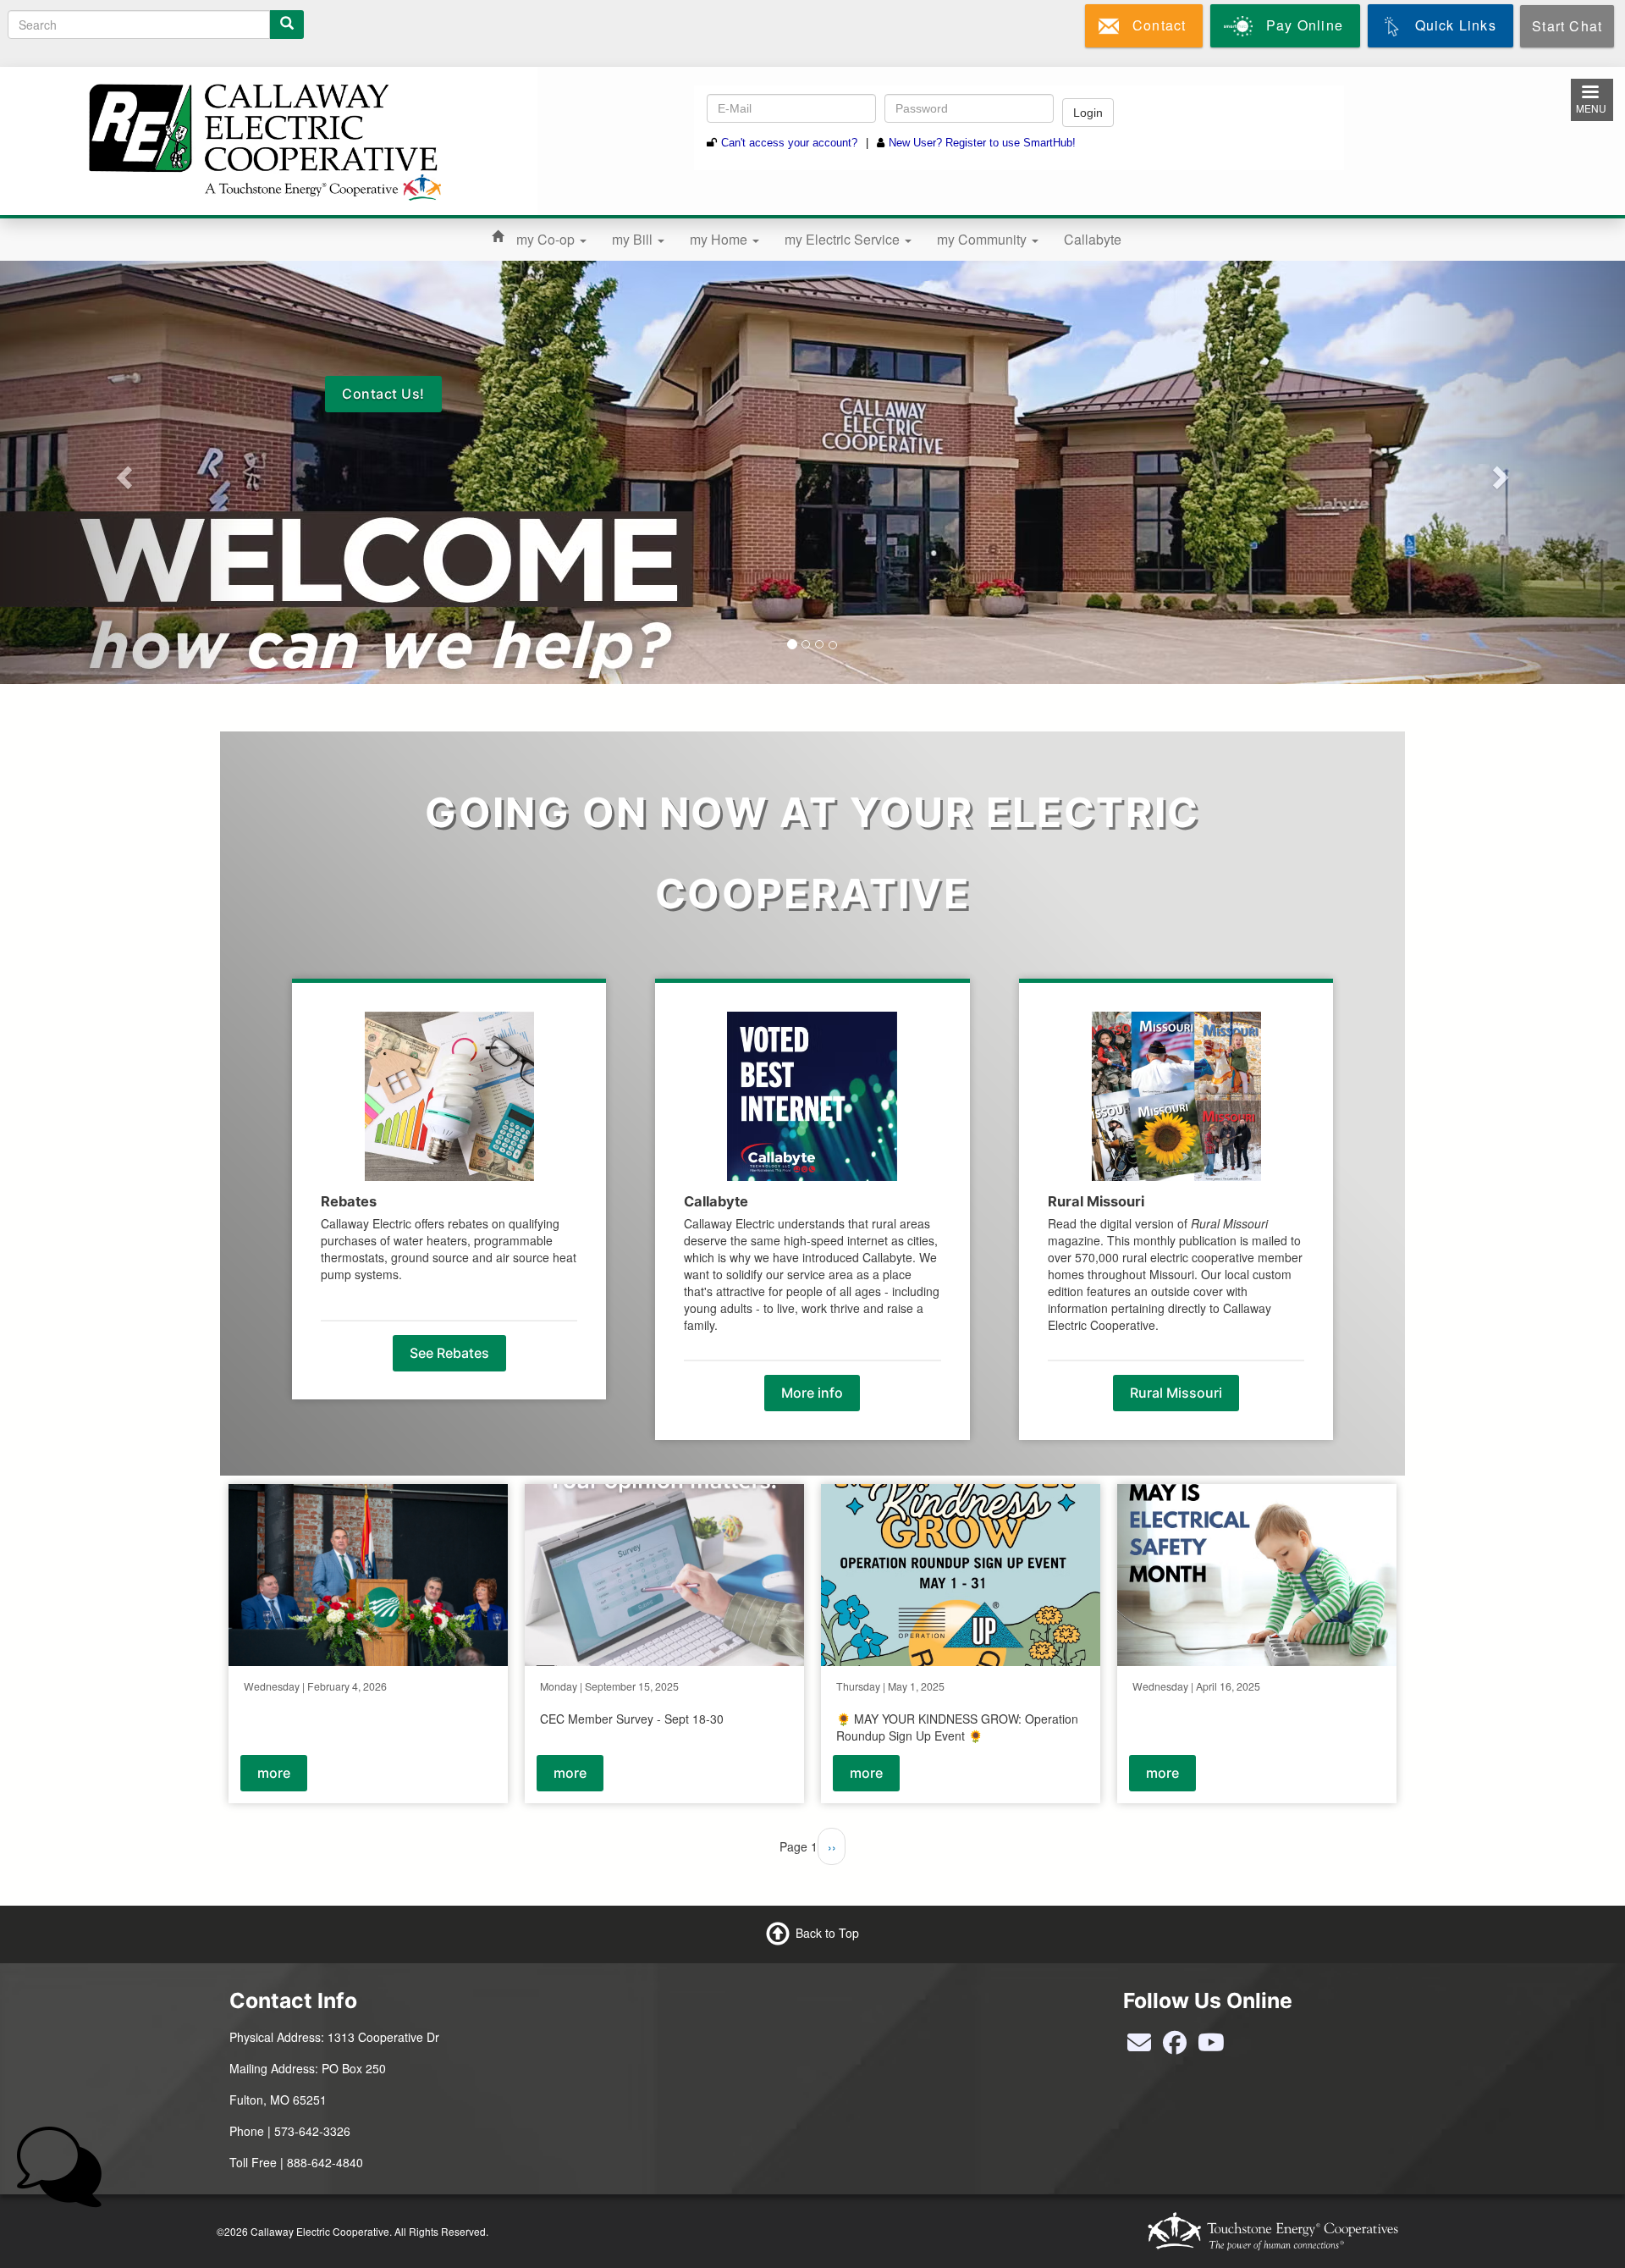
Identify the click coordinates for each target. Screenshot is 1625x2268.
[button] (122, 472)
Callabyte (1093, 239)
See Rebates (449, 1353)
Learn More (1038, 394)
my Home (720, 239)
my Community (983, 239)
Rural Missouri (1176, 1393)
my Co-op (547, 239)
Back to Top (827, 1933)
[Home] (262, 139)
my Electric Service (844, 239)
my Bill (634, 239)
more (274, 1773)
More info (812, 1393)
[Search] (287, 25)
